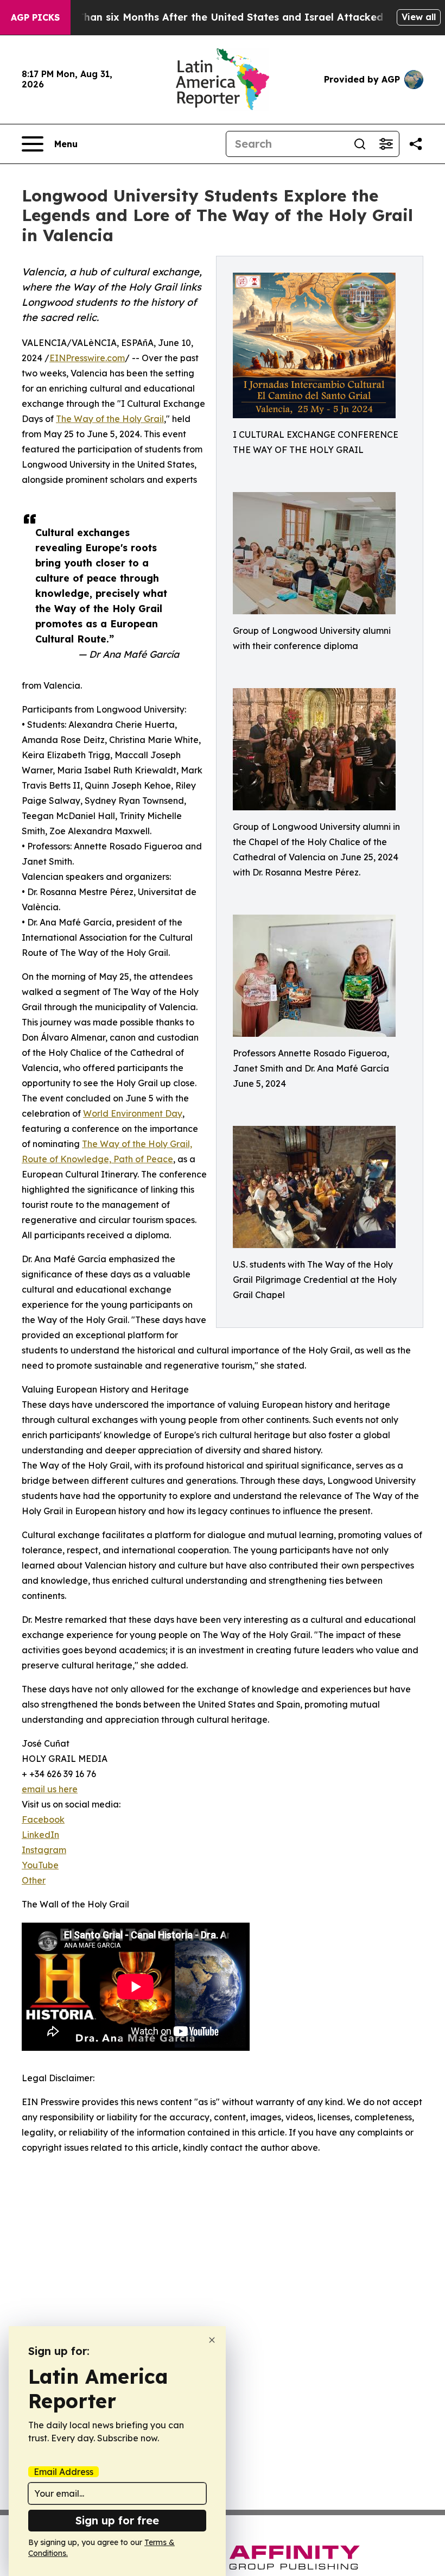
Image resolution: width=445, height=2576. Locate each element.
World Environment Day (133, 1113)
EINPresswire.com (87, 358)
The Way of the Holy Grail (110, 419)
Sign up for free (117, 2520)
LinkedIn (40, 1835)
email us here (50, 1789)
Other (34, 1880)
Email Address (63, 2472)
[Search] (360, 144)
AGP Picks (35, 17)
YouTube (40, 1865)
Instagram (44, 1850)
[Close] (212, 2340)
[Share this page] (416, 144)
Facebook (43, 1819)
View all (419, 17)
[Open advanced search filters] (386, 144)
